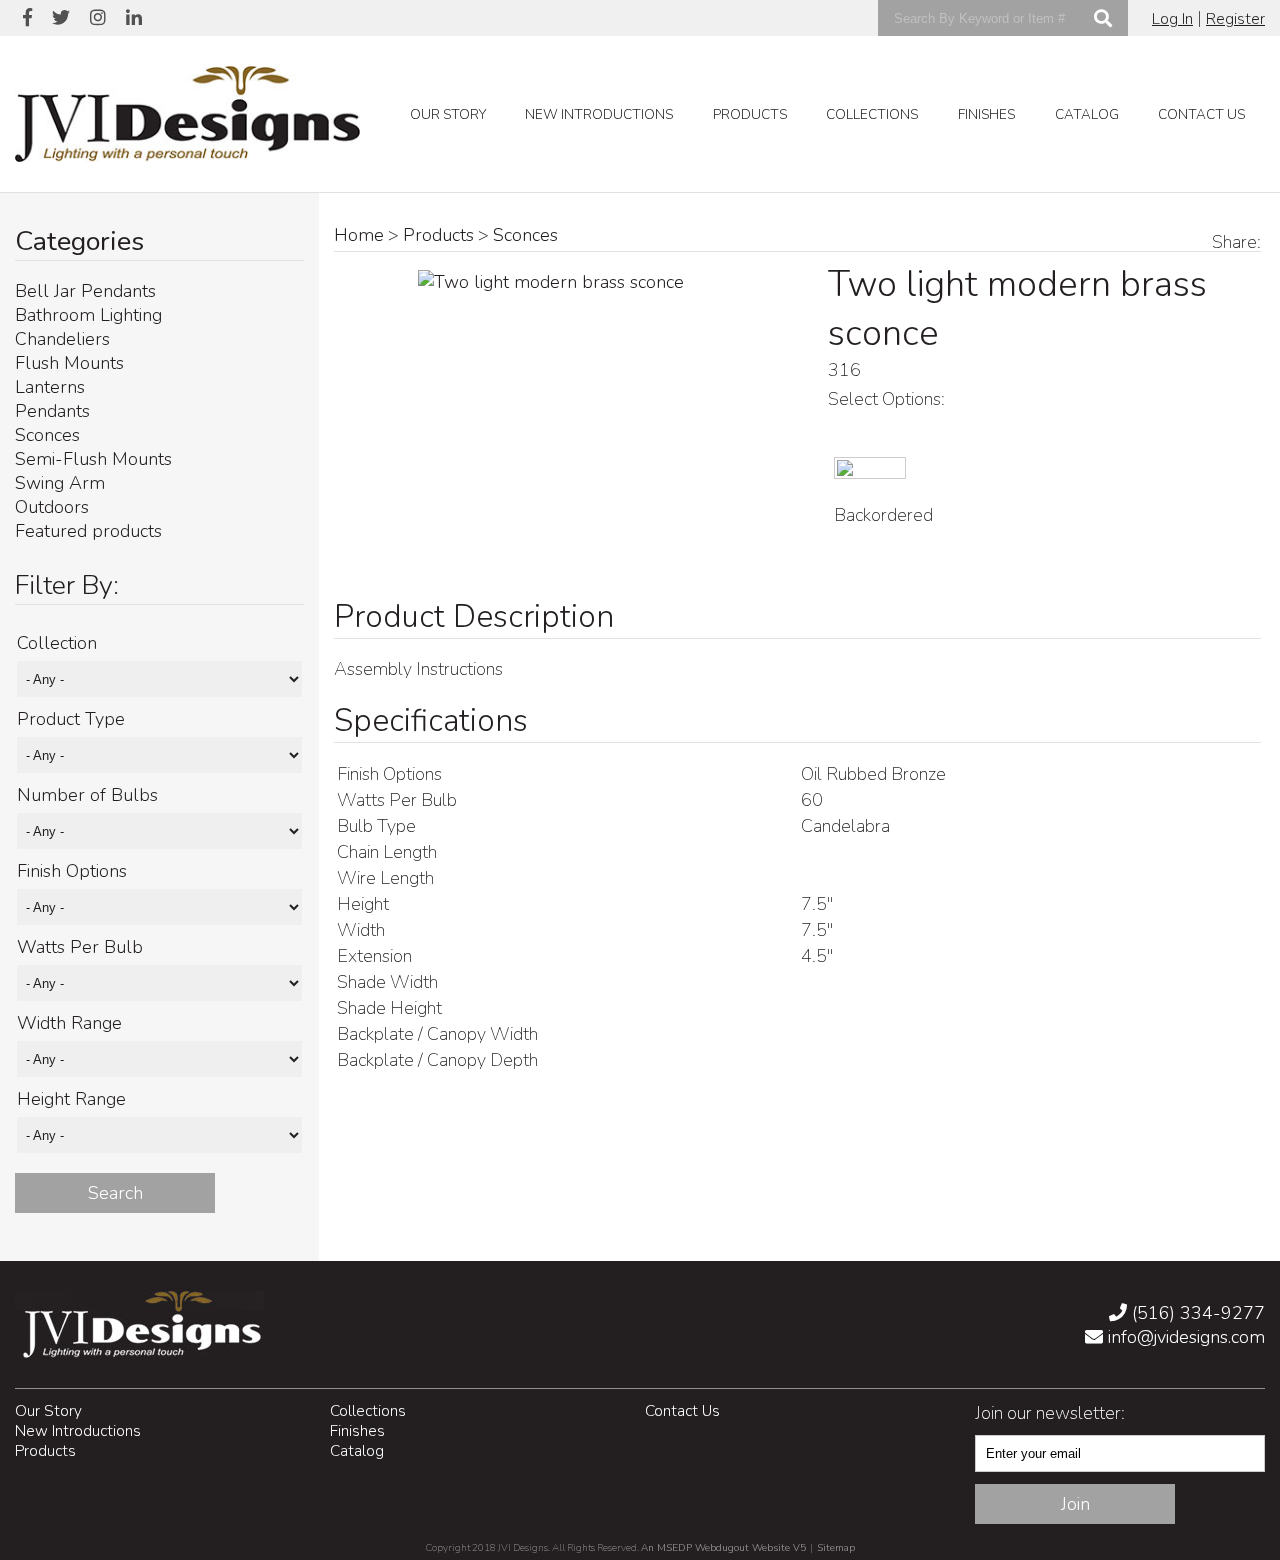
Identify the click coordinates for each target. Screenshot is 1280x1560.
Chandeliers (62, 339)
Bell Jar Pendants (85, 291)
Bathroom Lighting (88, 315)
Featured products (88, 531)
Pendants (52, 411)
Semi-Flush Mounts (93, 459)
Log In (1172, 19)
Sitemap (836, 1548)
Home (359, 235)
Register (1235, 19)
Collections (872, 114)
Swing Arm (60, 483)
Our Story (448, 114)
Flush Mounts (69, 363)
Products (750, 114)
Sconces (47, 435)
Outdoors (52, 507)
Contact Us (1201, 114)
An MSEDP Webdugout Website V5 (723, 1548)
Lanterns (50, 387)
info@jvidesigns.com (1184, 1337)
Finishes (986, 114)
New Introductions (599, 114)
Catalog (1087, 114)
